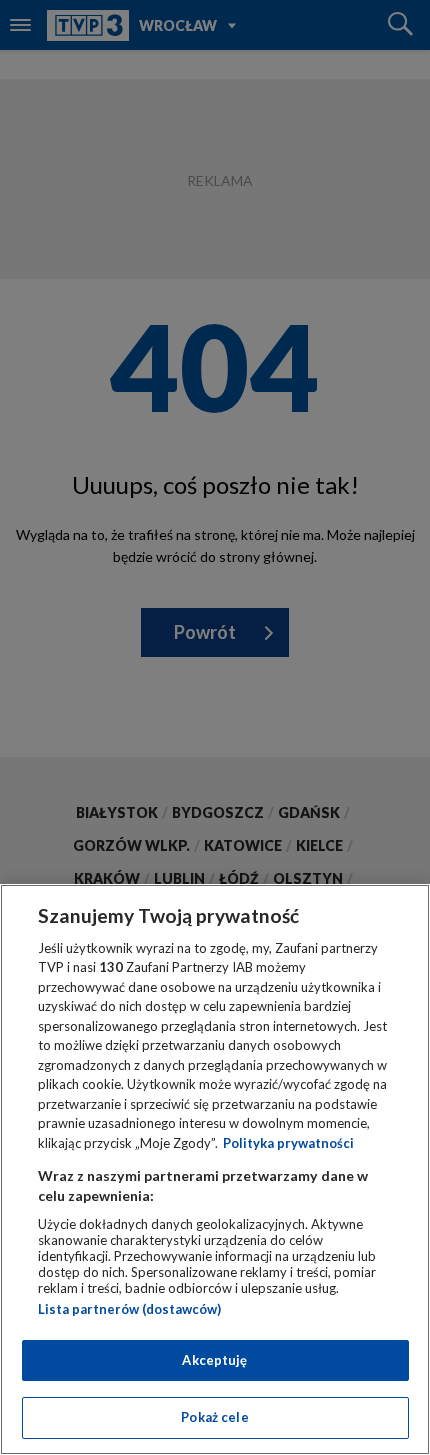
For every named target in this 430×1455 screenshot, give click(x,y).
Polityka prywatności (288, 1143)
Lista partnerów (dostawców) (129, 1309)
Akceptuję (214, 1360)
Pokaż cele (214, 1417)
